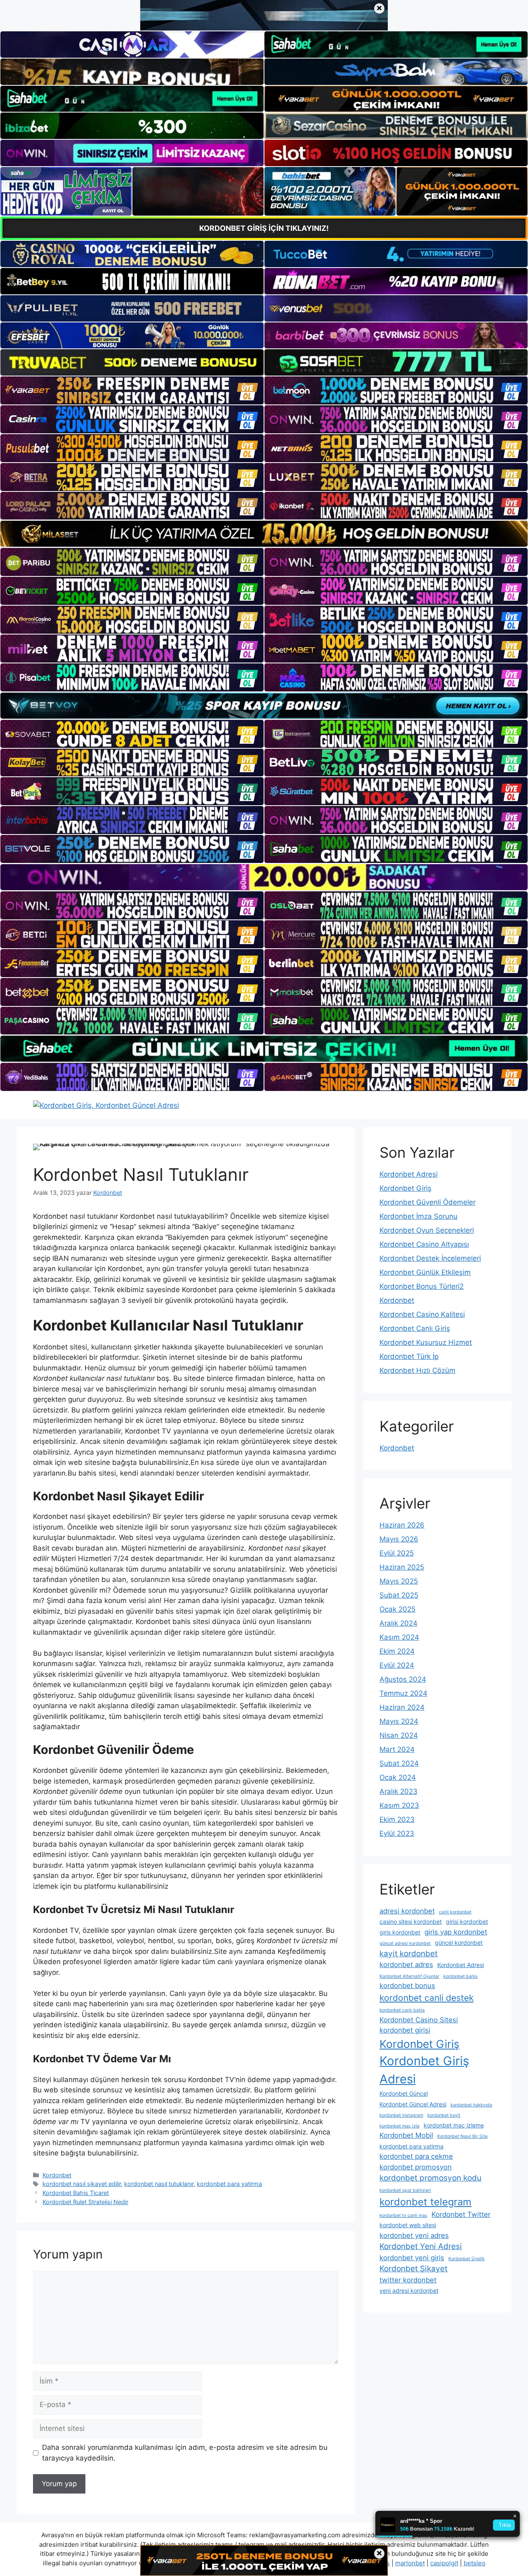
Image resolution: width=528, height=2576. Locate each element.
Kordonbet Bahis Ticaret (76, 2193)
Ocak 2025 (397, 1609)
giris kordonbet (400, 1932)
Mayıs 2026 (399, 1539)
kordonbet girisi (405, 2030)
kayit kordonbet (409, 1954)
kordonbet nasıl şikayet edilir (82, 2184)
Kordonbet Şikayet (414, 2269)
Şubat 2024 (399, 1763)
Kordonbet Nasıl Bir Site (462, 2136)
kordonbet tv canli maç (403, 2215)
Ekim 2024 (397, 1651)
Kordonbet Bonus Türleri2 (422, 1286)
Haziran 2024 (402, 1707)
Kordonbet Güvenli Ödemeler (428, 1202)
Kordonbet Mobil (406, 2135)
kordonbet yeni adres (414, 2235)
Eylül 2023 (397, 1833)
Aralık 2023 (398, 1791)
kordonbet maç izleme (454, 2125)
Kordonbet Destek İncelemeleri (430, 1258)
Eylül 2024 (397, 1665)
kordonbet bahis (461, 1976)
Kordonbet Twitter (461, 2214)
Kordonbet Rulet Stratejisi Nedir (85, 2202)
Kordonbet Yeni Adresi (421, 2246)
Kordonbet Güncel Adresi (413, 2104)
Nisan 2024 (399, 1735)
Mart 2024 (397, 1749)
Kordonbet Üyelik (467, 2259)
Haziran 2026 (402, 1525)
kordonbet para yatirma (229, 2184)
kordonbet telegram (425, 2202)
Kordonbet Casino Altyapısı (424, 1244)
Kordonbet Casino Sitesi (419, 2020)
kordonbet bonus (407, 1986)
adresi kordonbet (407, 1911)
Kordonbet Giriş (405, 1188)
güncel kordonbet (459, 1943)
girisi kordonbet (467, 1921)
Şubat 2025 (399, 1595)
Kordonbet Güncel (404, 2093)
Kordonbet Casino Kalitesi (422, 1314)
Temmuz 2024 (403, 1693)
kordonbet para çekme (416, 2156)
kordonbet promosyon (416, 2167)
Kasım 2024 (399, 1637)
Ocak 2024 (398, 1777)
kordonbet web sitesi (408, 2225)
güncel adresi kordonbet (405, 1943)
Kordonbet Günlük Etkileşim (425, 1272)
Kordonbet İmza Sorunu (418, 1216)
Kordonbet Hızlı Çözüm (417, 1370)
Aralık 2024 (398, 1623)
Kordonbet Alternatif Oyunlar (409, 1976)
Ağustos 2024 (403, 1679)
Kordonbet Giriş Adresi (424, 2070)
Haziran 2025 (402, 1567)
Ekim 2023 (397, 1819)
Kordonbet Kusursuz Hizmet (426, 1342)
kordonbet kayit (444, 2115)
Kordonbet (57, 2175)
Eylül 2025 (397, 1553)
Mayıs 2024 (399, 1721)
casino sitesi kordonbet (411, 1921)
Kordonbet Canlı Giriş (415, 1328)
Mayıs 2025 (399, 1581)
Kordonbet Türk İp (409, 1356)
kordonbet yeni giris (412, 2258)
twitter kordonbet (408, 2280)
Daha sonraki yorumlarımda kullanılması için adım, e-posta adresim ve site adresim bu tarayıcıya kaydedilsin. (185, 2453)
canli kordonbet (455, 1912)
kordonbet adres (406, 1965)
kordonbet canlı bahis (402, 2010)
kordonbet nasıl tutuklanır (159, 2184)
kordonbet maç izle (400, 2126)
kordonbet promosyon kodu (430, 2178)
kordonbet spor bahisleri (405, 2190)
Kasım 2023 (399, 1805)
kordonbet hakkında (471, 2105)
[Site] (132, 390)
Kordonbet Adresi (409, 1174)
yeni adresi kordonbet (409, 2290)
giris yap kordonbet (456, 1932)
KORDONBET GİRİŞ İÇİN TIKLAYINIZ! (264, 228)
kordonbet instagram (401, 2115)
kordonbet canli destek (427, 1998)
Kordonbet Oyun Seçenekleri (427, 1230)
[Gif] (264, 534)
